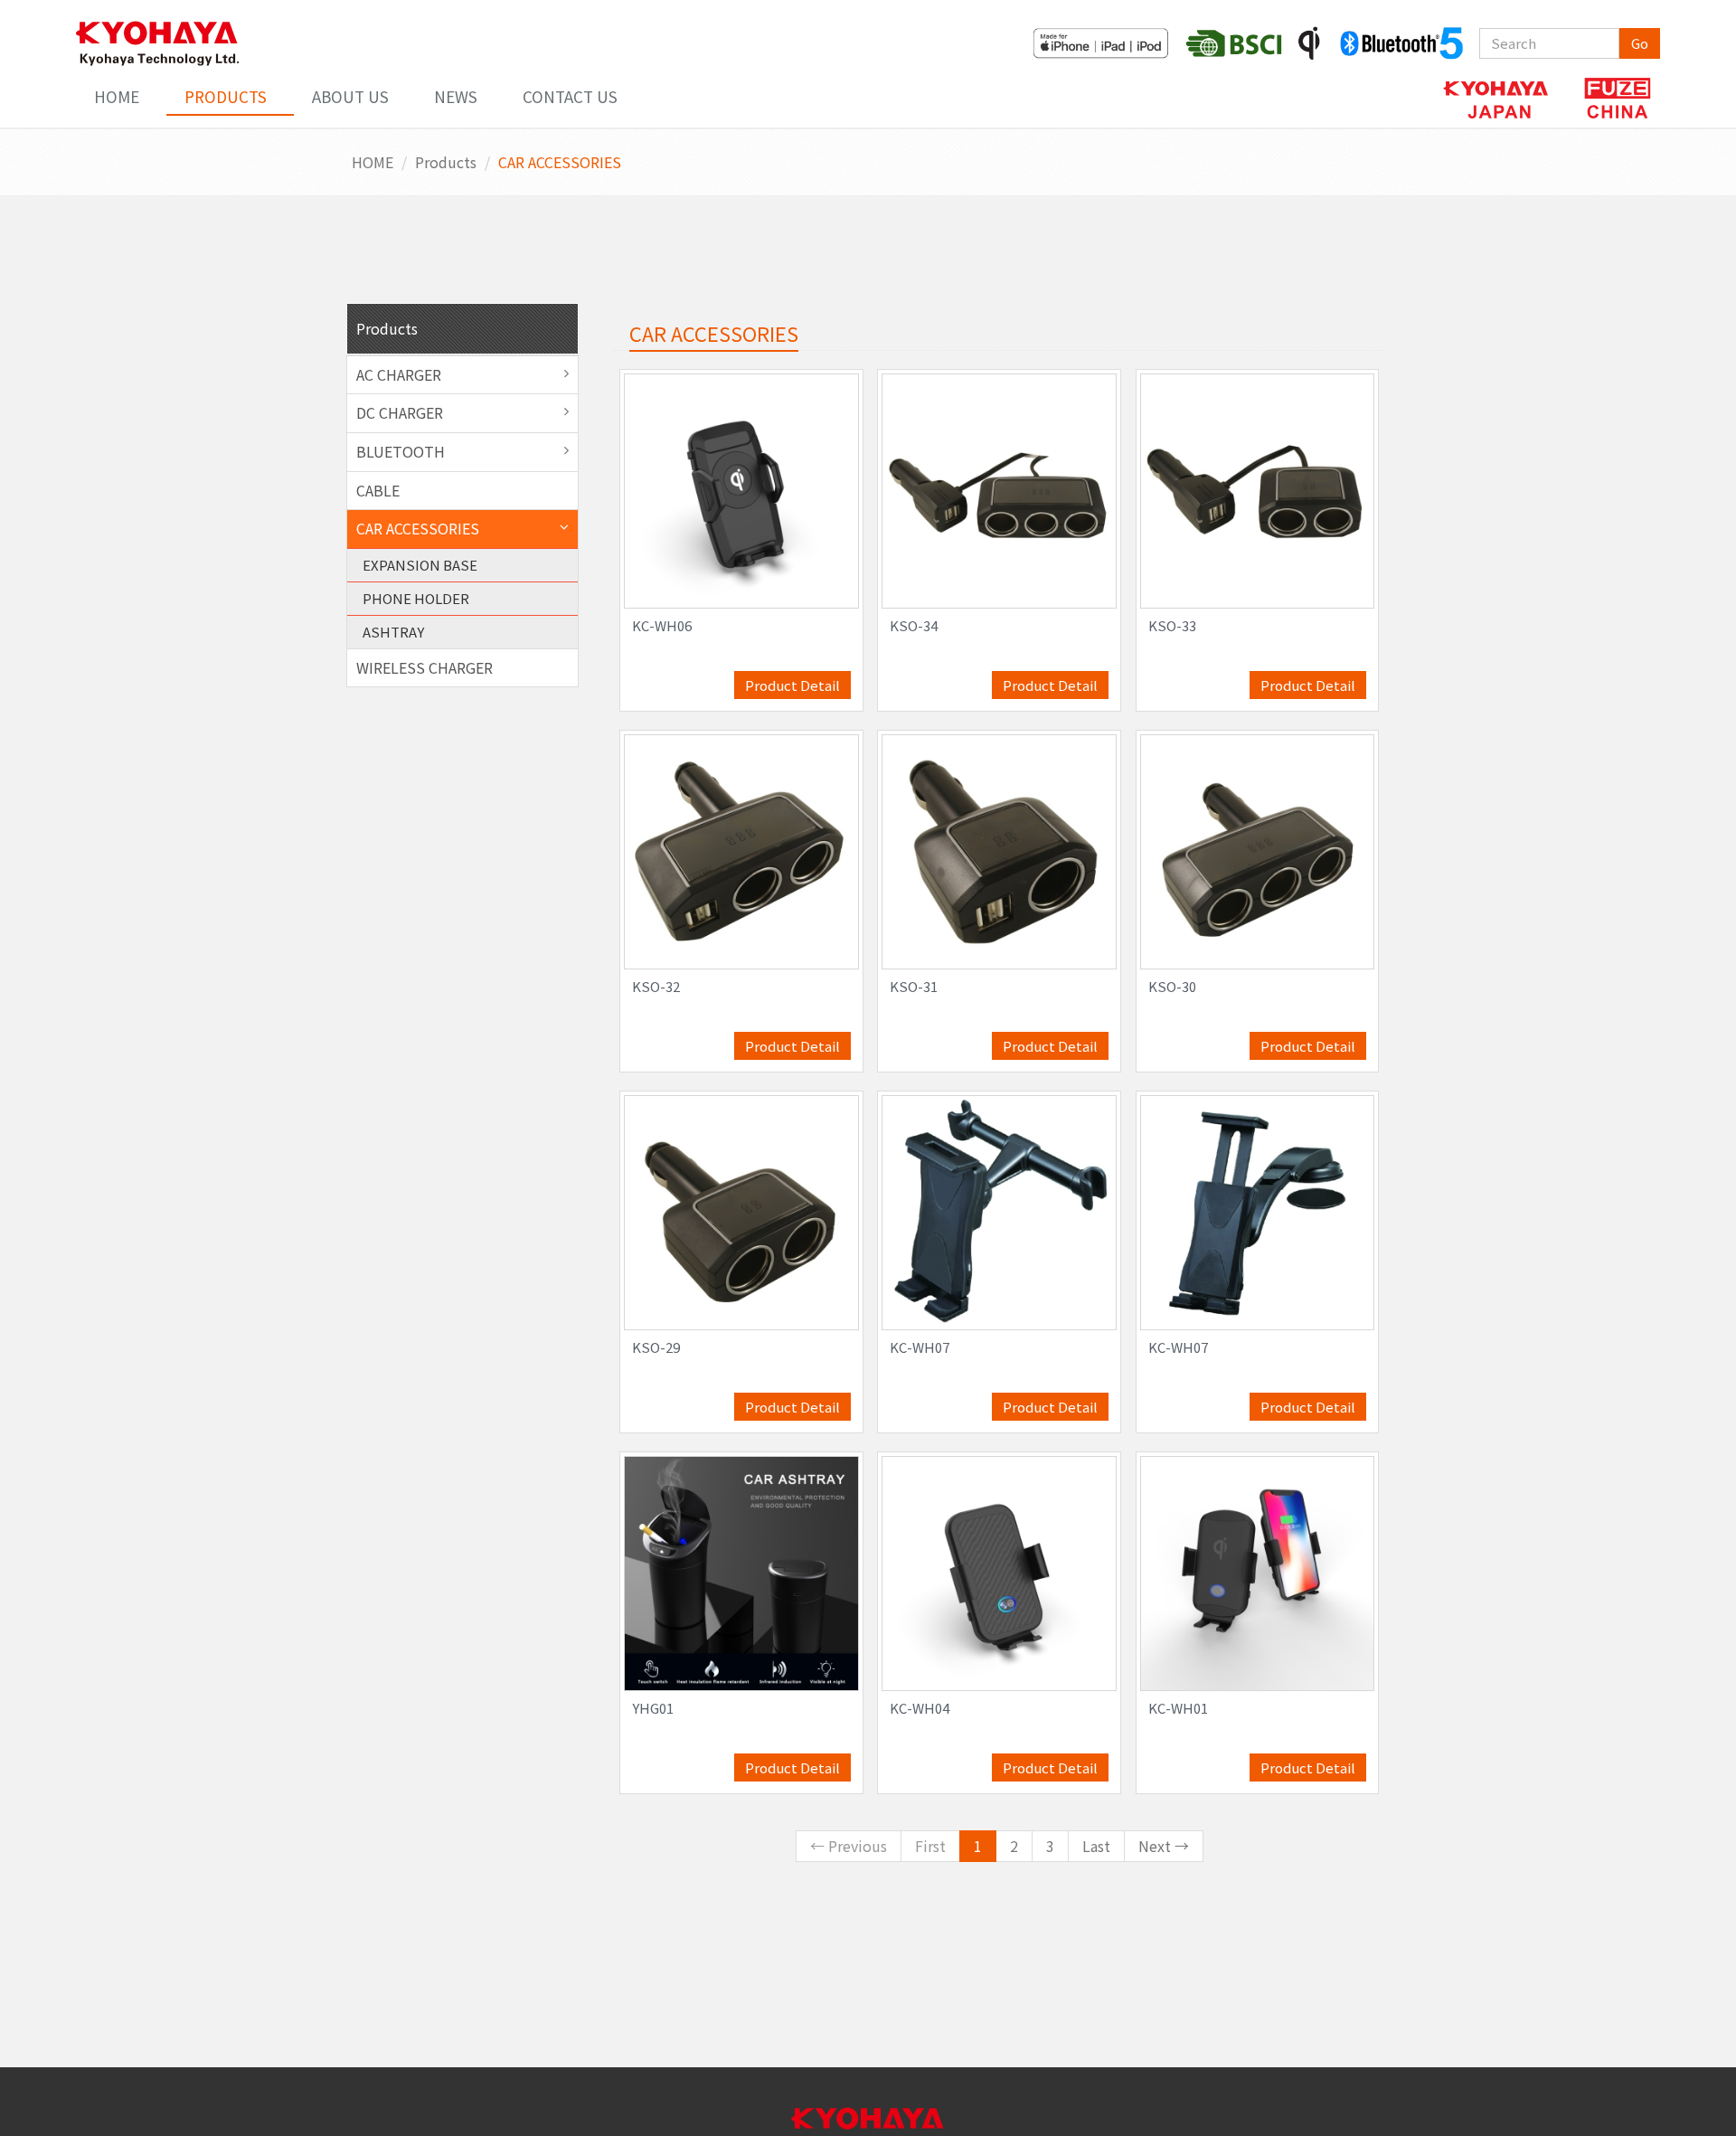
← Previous (849, 1846)
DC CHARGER (400, 412)
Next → (1164, 1846)
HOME (117, 96)
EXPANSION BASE (420, 565)
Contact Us (570, 96)
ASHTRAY (393, 632)
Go (1640, 43)
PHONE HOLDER (416, 598)
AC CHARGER (399, 374)
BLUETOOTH (401, 451)
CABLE (378, 490)
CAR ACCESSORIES (418, 528)
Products (226, 96)
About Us (350, 96)
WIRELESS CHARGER (425, 667)
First (930, 1846)
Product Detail (793, 685)
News (456, 96)
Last (1096, 1846)
